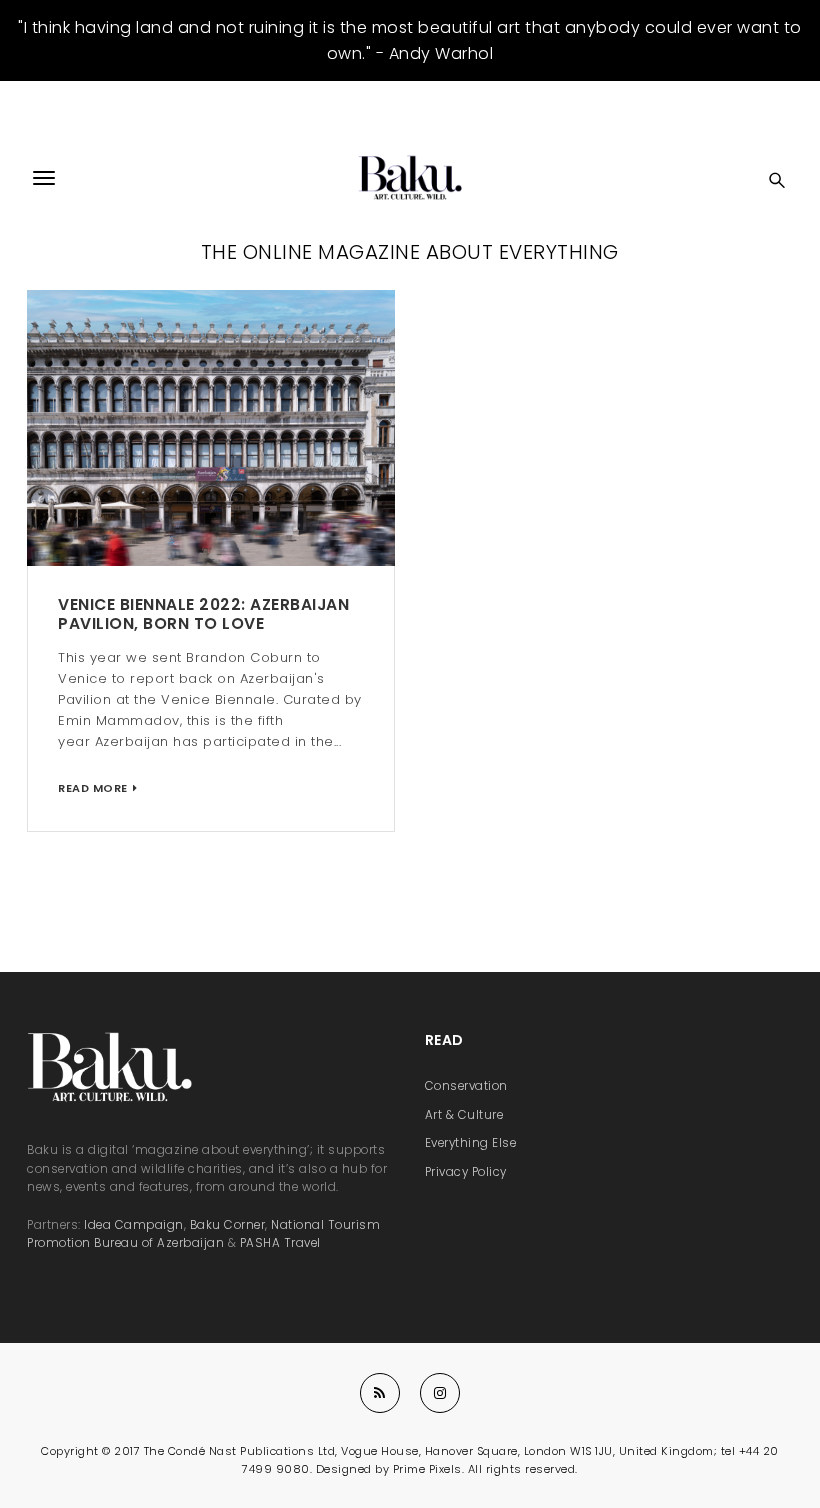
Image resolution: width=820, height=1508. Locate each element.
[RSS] (380, 1393)
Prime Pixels (427, 1469)
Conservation (466, 1086)
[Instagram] (440, 1393)
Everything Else (471, 1143)
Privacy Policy (466, 1172)
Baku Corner (228, 1225)
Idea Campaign (134, 1225)
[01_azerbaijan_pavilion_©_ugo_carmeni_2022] (211, 427)
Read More (93, 788)
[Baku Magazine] (410, 178)
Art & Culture (464, 1115)
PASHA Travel (280, 1243)
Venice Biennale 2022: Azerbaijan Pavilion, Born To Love (203, 614)
